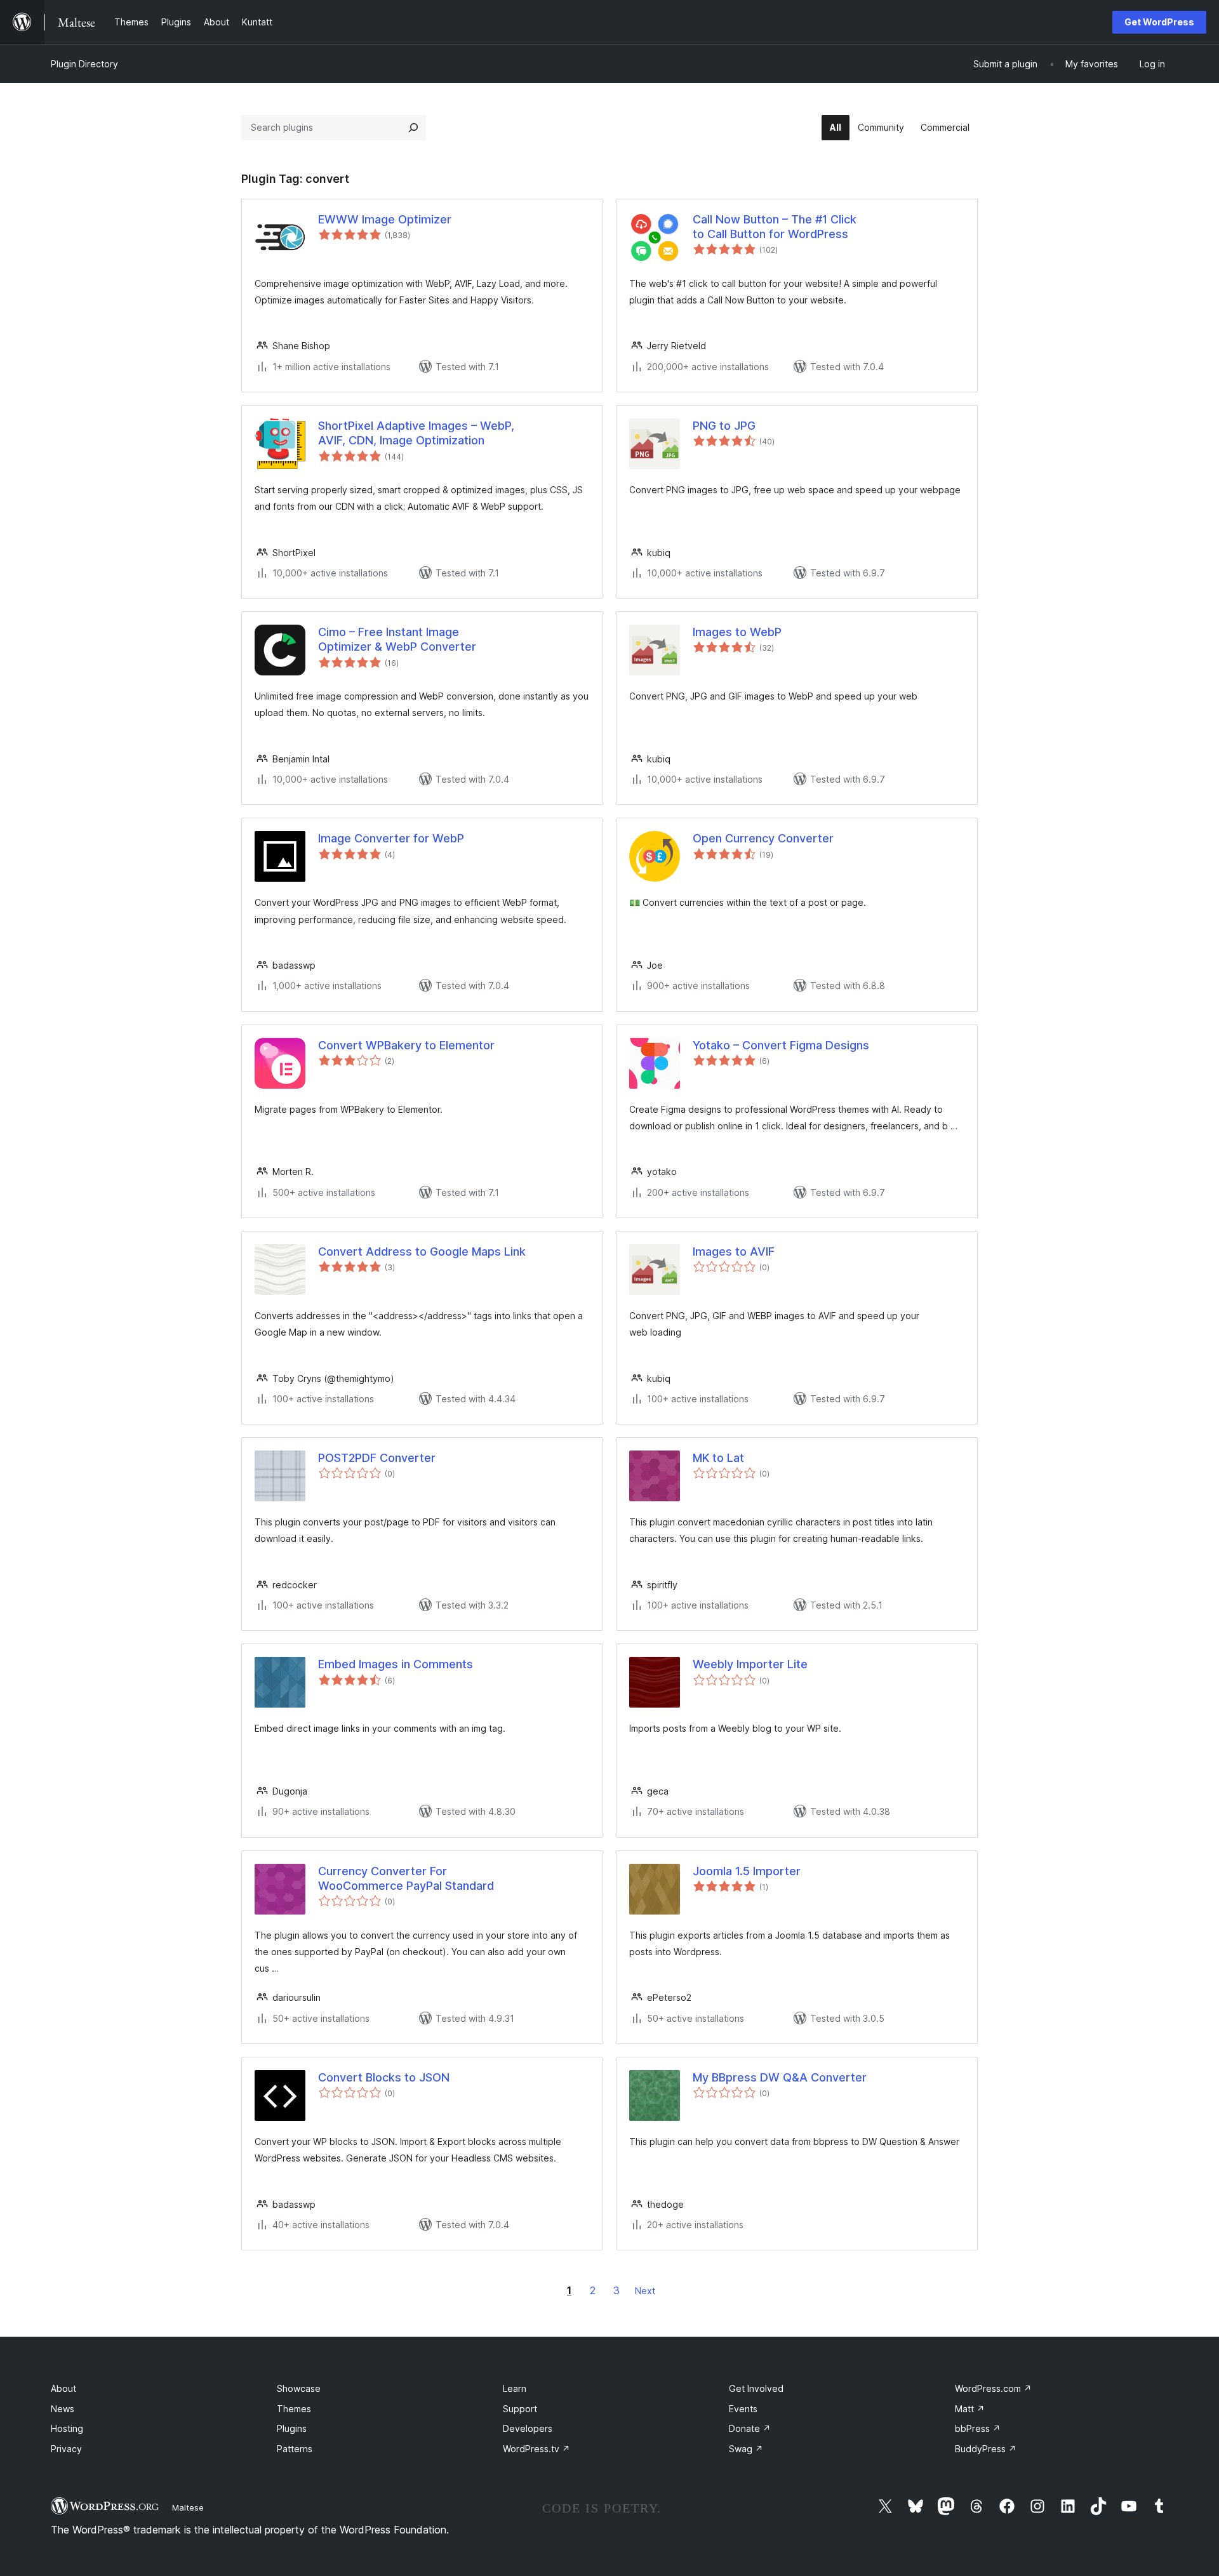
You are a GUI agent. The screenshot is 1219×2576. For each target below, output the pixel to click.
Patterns (295, 2449)
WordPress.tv (536, 2449)
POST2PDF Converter (377, 1458)
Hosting (67, 2428)
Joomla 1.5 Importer (747, 1871)
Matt (970, 2409)
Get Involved (756, 2388)
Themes (294, 2409)
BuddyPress (986, 2449)
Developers (528, 2428)
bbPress (978, 2428)
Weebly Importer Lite (750, 1664)
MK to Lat (718, 1458)
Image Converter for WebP (391, 838)
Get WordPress (1159, 22)
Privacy (66, 2449)
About (63, 2388)
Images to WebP (737, 632)
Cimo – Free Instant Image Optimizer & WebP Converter (397, 639)
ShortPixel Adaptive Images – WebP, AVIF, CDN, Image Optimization (416, 433)
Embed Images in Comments (396, 1664)
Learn (515, 2388)
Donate (750, 2428)
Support (520, 2409)
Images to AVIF (734, 1251)
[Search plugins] (413, 128)
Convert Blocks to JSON (384, 2077)
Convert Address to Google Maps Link (422, 1251)
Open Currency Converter (763, 838)
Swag (746, 2449)
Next (645, 2291)
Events (743, 2409)
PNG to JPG (724, 426)
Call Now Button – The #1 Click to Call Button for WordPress (775, 227)
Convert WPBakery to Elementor (406, 1045)
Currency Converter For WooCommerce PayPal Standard (406, 1878)
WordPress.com (993, 2388)
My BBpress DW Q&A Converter (780, 2077)
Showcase (299, 2388)
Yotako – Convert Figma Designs (781, 1045)
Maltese (188, 2507)
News (63, 2409)
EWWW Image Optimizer (385, 219)
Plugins (292, 2428)
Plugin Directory (84, 64)
